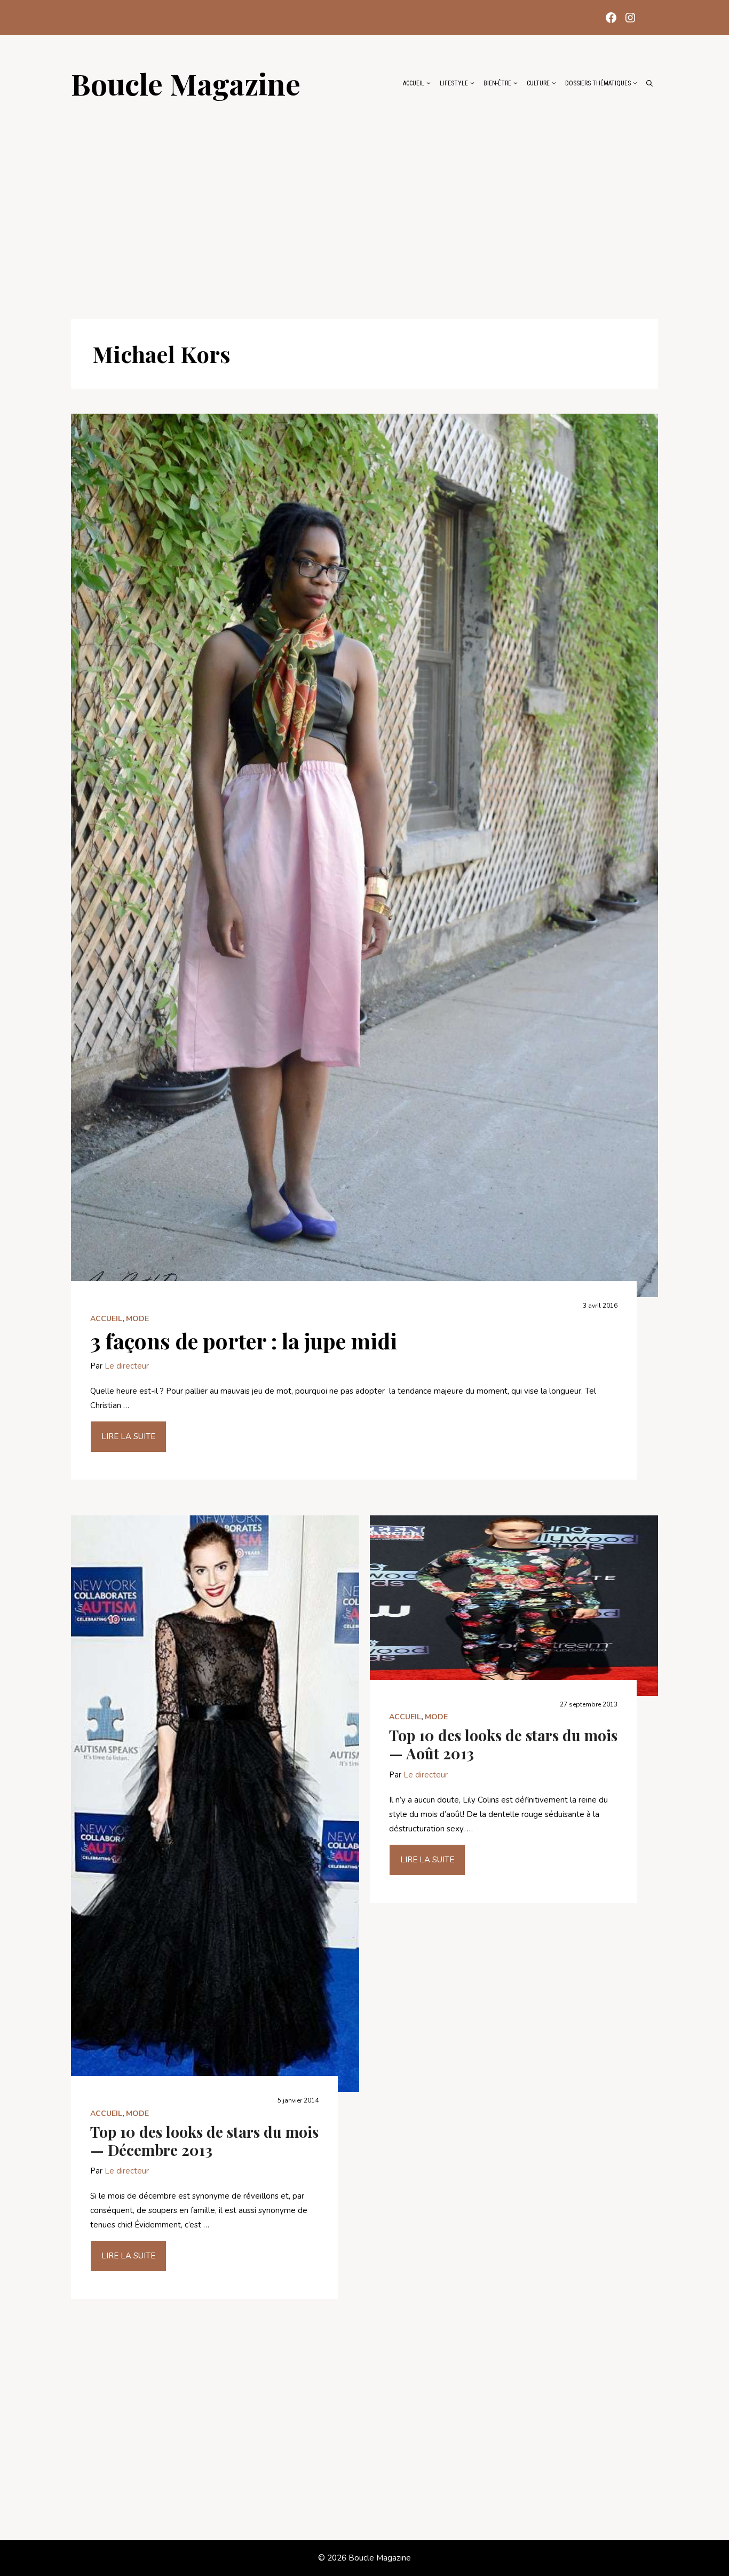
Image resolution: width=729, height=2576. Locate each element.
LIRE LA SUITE (128, 1436)
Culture (538, 83)
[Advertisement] (364, 204)
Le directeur (127, 1366)
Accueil (414, 83)
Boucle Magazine (186, 83)
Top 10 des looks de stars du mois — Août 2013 (503, 1744)
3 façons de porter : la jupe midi (244, 1341)
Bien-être (497, 83)
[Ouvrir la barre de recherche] (649, 83)
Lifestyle (454, 83)
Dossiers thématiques (598, 83)
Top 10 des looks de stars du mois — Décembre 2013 (204, 2141)
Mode (137, 1319)
